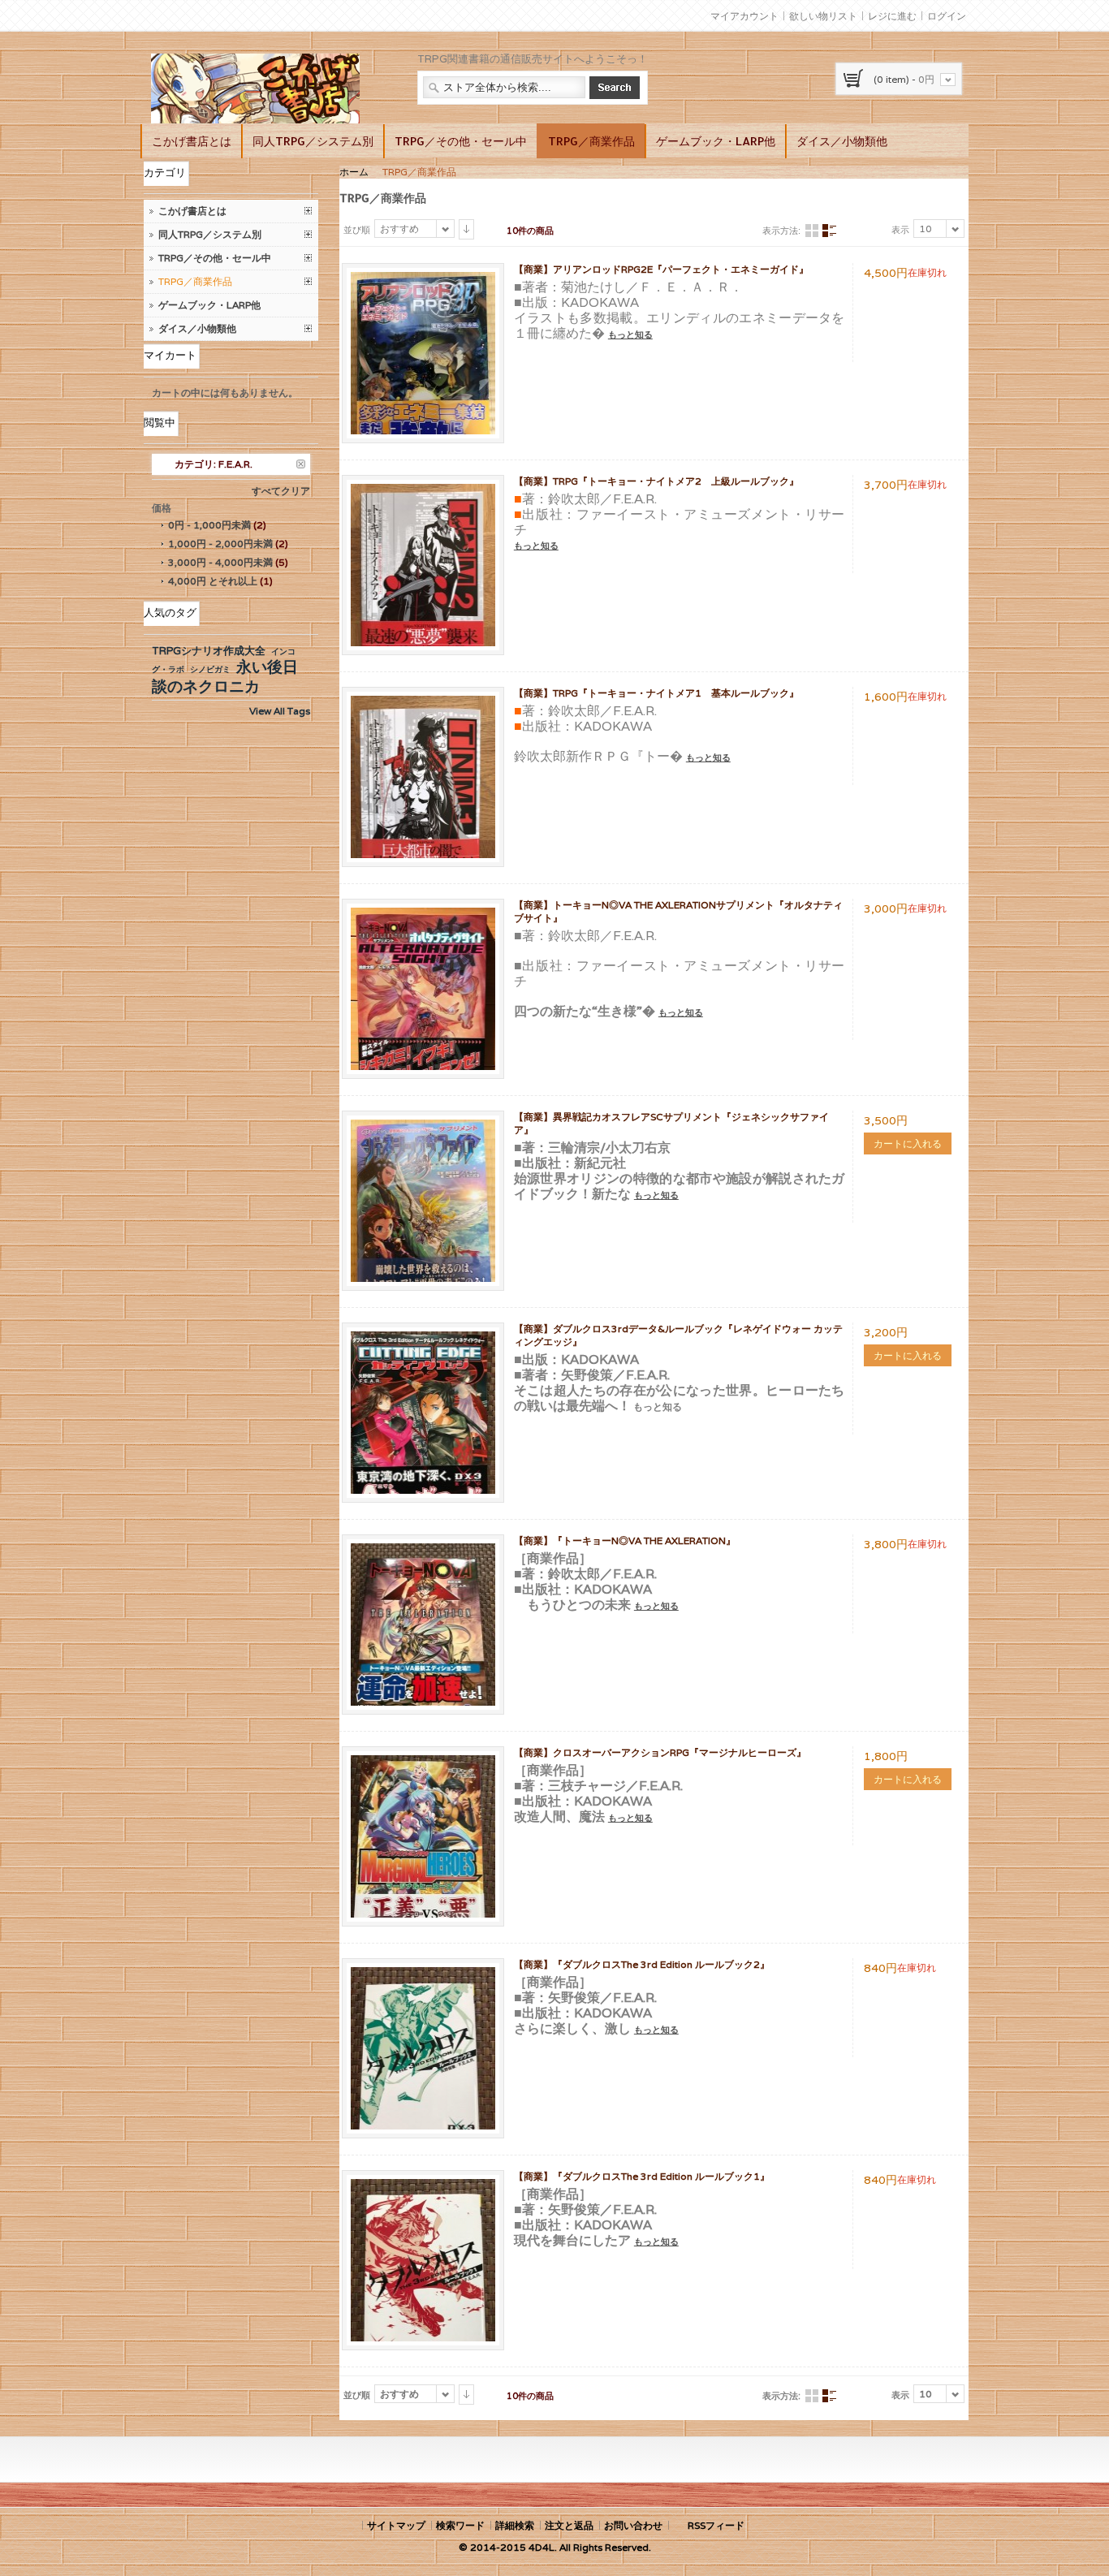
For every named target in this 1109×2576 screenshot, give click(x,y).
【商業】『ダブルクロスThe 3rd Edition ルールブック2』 (642, 1964)
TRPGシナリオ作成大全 (209, 651)
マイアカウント (744, 16)
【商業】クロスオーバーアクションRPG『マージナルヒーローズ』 (660, 1752)
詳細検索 (515, 2525)
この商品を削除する (301, 464)
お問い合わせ (633, 2525)
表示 (900, 230)
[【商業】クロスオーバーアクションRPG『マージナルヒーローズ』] (423, 1762)
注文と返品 (569, 2525)
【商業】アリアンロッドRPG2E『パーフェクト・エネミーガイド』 (661, 269)
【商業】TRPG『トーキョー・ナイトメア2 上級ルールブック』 (656, 481)
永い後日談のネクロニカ (225, 676)
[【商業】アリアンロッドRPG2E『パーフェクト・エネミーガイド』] (423, 279)
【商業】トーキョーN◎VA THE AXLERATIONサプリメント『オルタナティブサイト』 (678, 911)
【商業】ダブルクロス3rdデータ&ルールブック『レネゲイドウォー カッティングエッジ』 (678, 1335)
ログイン (947, 16)
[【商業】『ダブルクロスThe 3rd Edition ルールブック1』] (423, 2186)
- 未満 (209, 525)
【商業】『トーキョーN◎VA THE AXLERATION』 (625, 1540)
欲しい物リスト (823, 16)
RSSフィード (716, 2525)
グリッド (812, 231)
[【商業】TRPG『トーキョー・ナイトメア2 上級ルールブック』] (423, 491)
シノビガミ (210, 669)
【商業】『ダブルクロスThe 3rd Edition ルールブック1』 (642, 2176)
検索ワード (460, 2525)
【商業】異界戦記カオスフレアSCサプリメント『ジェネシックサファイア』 (671, 1123)
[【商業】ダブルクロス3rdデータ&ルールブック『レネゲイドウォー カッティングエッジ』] (423, 1338)
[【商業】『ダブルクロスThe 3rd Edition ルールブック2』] (423, 1974)
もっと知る (630, 334)
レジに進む (892, 16)
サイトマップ (396, 2525)
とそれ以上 (213, 581)
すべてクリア (281, 491)
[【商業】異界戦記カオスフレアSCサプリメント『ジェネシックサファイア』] (423, 1126)
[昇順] (466, 230)
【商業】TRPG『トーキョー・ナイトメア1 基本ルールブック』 (656, 693)
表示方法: (781, 231)
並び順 (357, 230)
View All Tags (280, 711)
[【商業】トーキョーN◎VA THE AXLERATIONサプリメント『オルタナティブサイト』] (423, 915)
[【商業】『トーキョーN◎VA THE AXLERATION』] (423, 1550)
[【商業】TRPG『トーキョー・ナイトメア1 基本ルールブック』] (423, 703)
